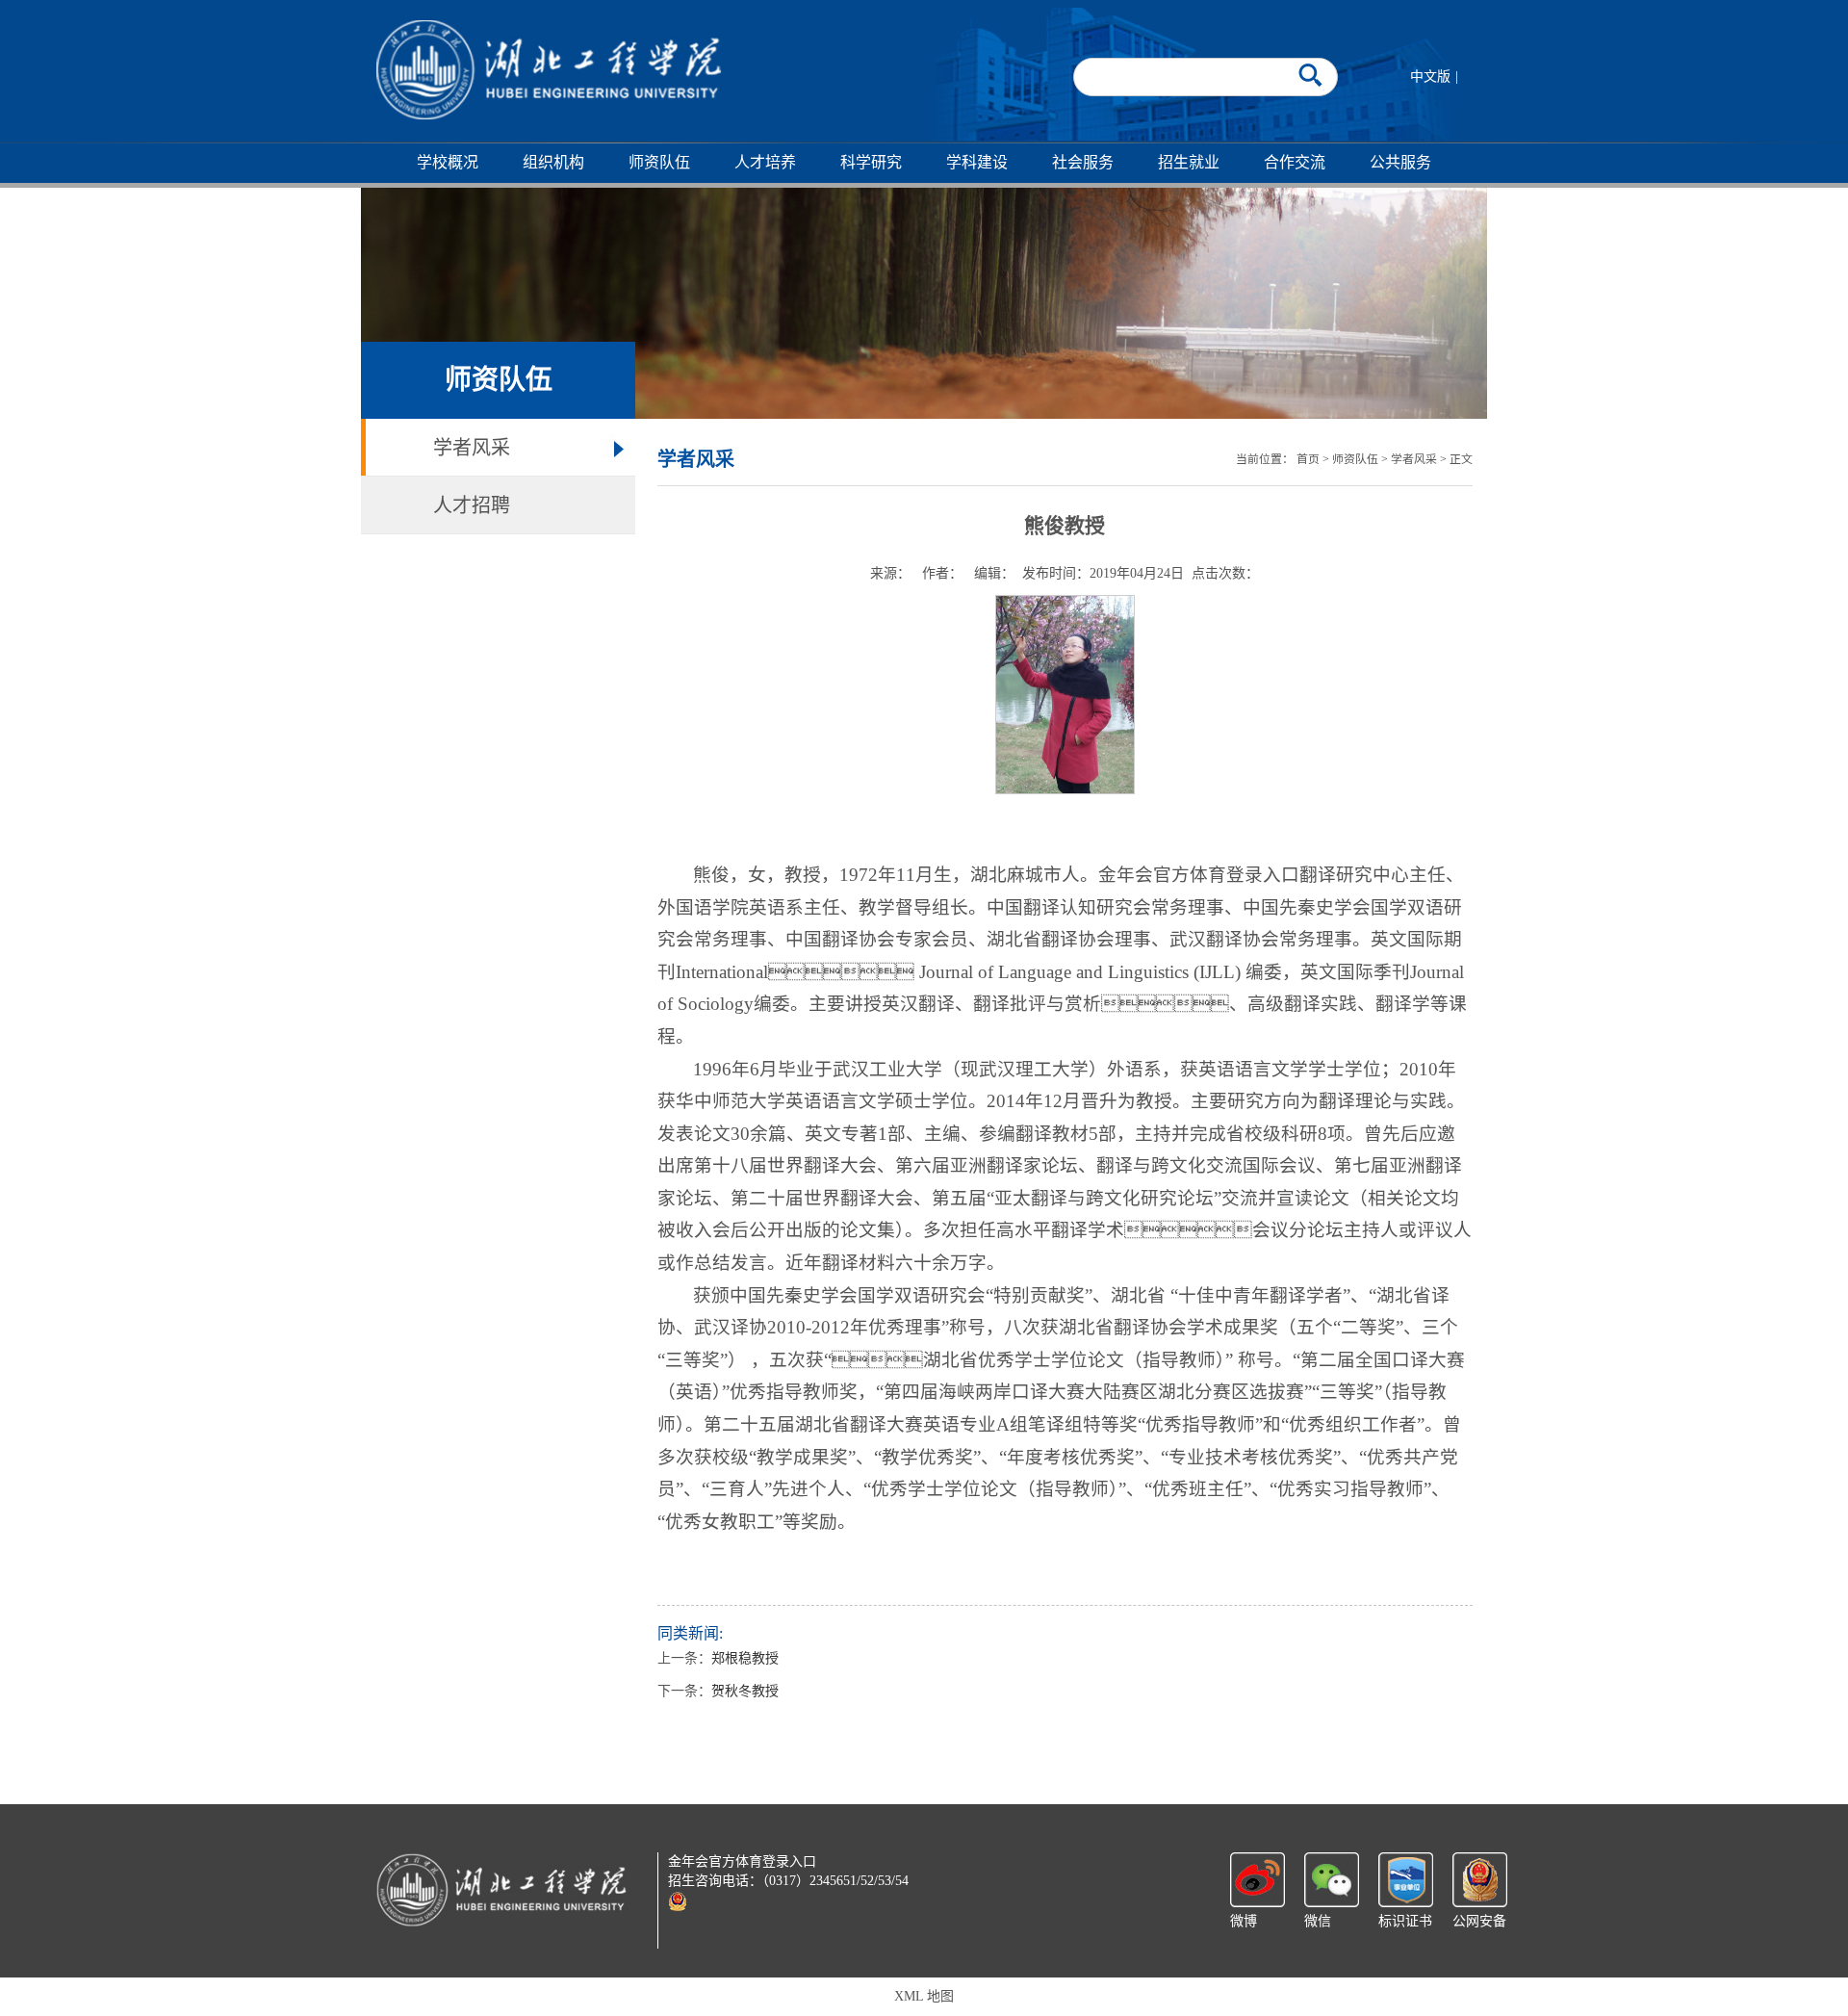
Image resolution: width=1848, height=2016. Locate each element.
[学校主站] (549, 70)
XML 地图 (924, 1996)
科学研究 (871, 162)
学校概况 (448, 162)
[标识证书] (1406, 1879)
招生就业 (1189, 162)
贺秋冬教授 (745, 1691)
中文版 (1430, 77)
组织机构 (553, 162)
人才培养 (765, 162)
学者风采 (472, 448)
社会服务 (1083, 162)
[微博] (1258, 1879)
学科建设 (977, 162)
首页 (1308, 459)
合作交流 (1295, 162)
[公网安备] (1480, 1879)
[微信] (1332, 1879)
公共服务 (1400, 162)
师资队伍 (659, 162)
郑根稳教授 (745, 1658)
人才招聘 (472, 505)
